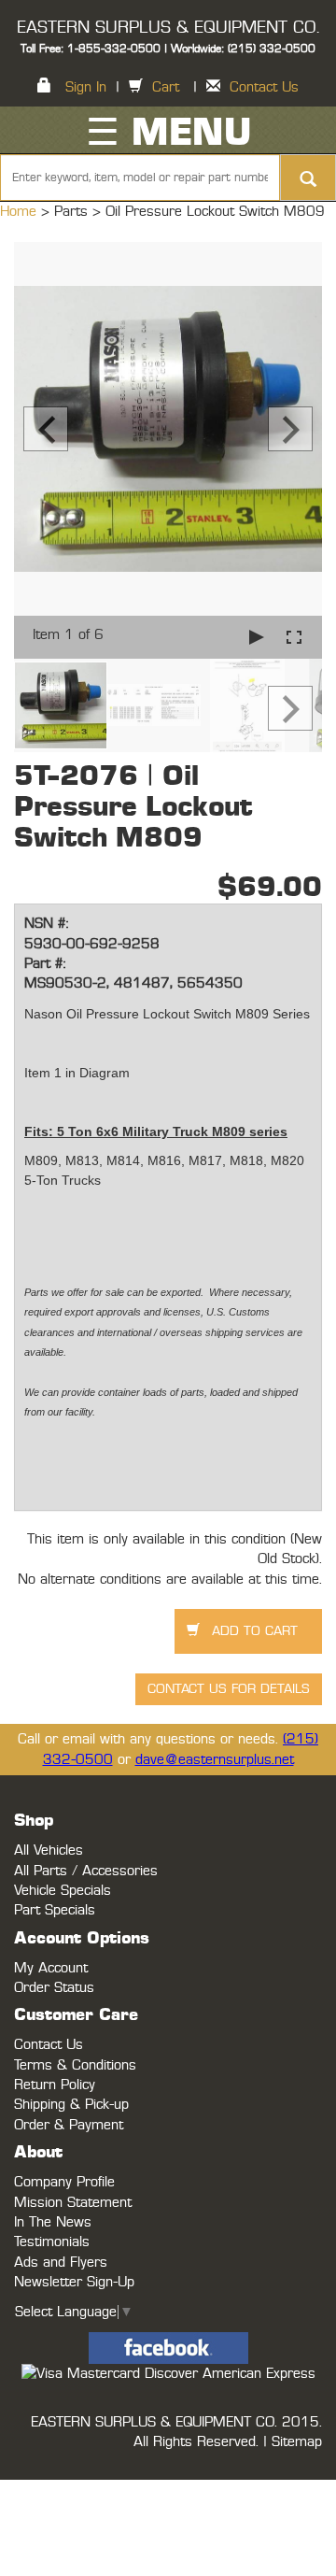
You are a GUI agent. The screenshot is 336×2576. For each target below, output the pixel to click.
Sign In (86, 87)
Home (21, 212)
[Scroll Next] (290, 708)
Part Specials (55, 1910)
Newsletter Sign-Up (74, 2282)
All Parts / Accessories (86, 1871)
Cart (166, 87)
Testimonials (52, 2242)
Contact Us (264, 87)
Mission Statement (73, 2203)
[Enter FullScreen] (294, 637)
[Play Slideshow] (257, 637)
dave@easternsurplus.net (215, 1760)
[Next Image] (290, 429)
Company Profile (64, 2182)
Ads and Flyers (61, 2263)
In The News (53, 2222)
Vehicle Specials (63, 1891)
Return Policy (55, 2085)
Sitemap (297, 2442)
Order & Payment (69, 2125)
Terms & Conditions (75, 2065)
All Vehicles (49, 1850)
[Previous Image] (46, 429)
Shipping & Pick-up (71, 2105)
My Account (51, 1968)
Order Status (54, 1988)
